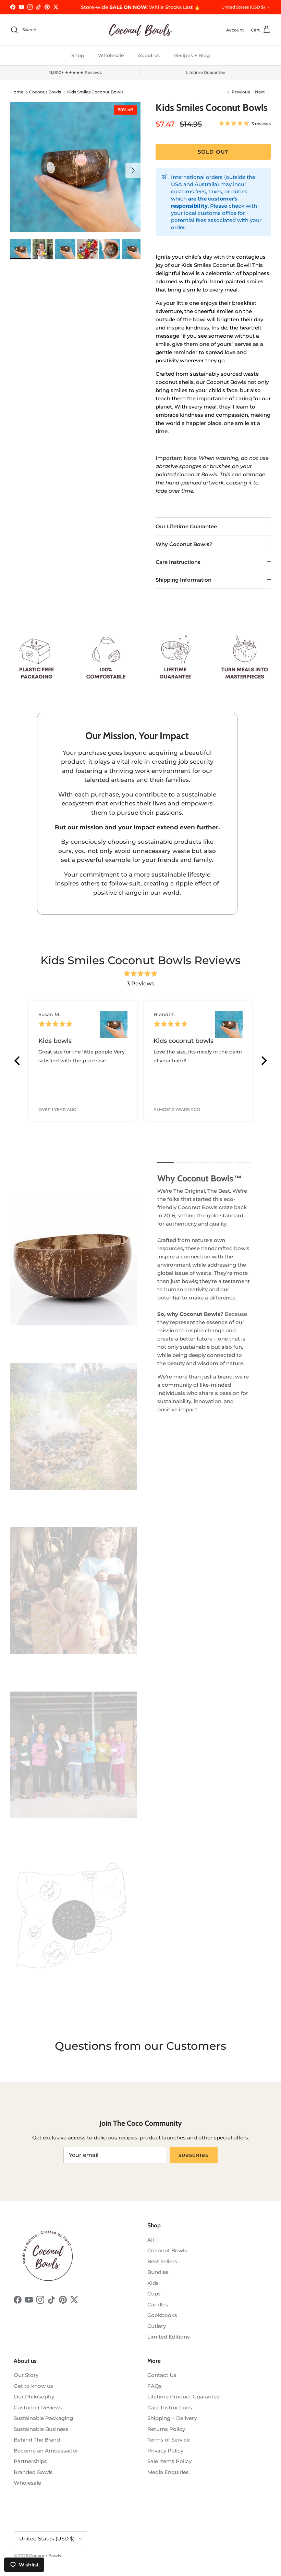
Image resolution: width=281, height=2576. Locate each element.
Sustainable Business (41, 2429)
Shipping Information (184, 580)
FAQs (155, 2386)
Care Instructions (178, 562)
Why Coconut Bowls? (184, 544)
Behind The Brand (37, 2440)
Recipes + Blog (192, 55)
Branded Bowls (33, 2472)
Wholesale (111, 55)
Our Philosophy (34, 2397)
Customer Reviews (38, 2407)
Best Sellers (162, 2261)
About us (149, 55)
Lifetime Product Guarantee (184, 2397)
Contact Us (162, 2375)
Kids (153, 2283)
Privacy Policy (165, 2451)
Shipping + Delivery (172, 2418)
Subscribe (193, 2155)
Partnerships (30, 2461)
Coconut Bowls (45, 92)
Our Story (26, 2375)
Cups (154, 2294)
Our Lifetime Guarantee (186, 526)
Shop (78, 55)
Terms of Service (169, 2440)
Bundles (158, 2272)
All (151, 2240)
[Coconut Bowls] (140, 30)
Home (17, 92)
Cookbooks (162, 2315)
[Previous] (18, 1061)
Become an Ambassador (46, 2451)
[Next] (263, 1061)
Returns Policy (166, 2429)
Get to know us (33, 2386)
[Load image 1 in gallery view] (75, 167)
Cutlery (157, 2326)
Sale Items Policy (169, 2461)
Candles (158, 2305)
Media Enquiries (168, 2472)
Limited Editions (169, 2337)
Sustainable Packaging (43, 2418)
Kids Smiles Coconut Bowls (95, 92)
